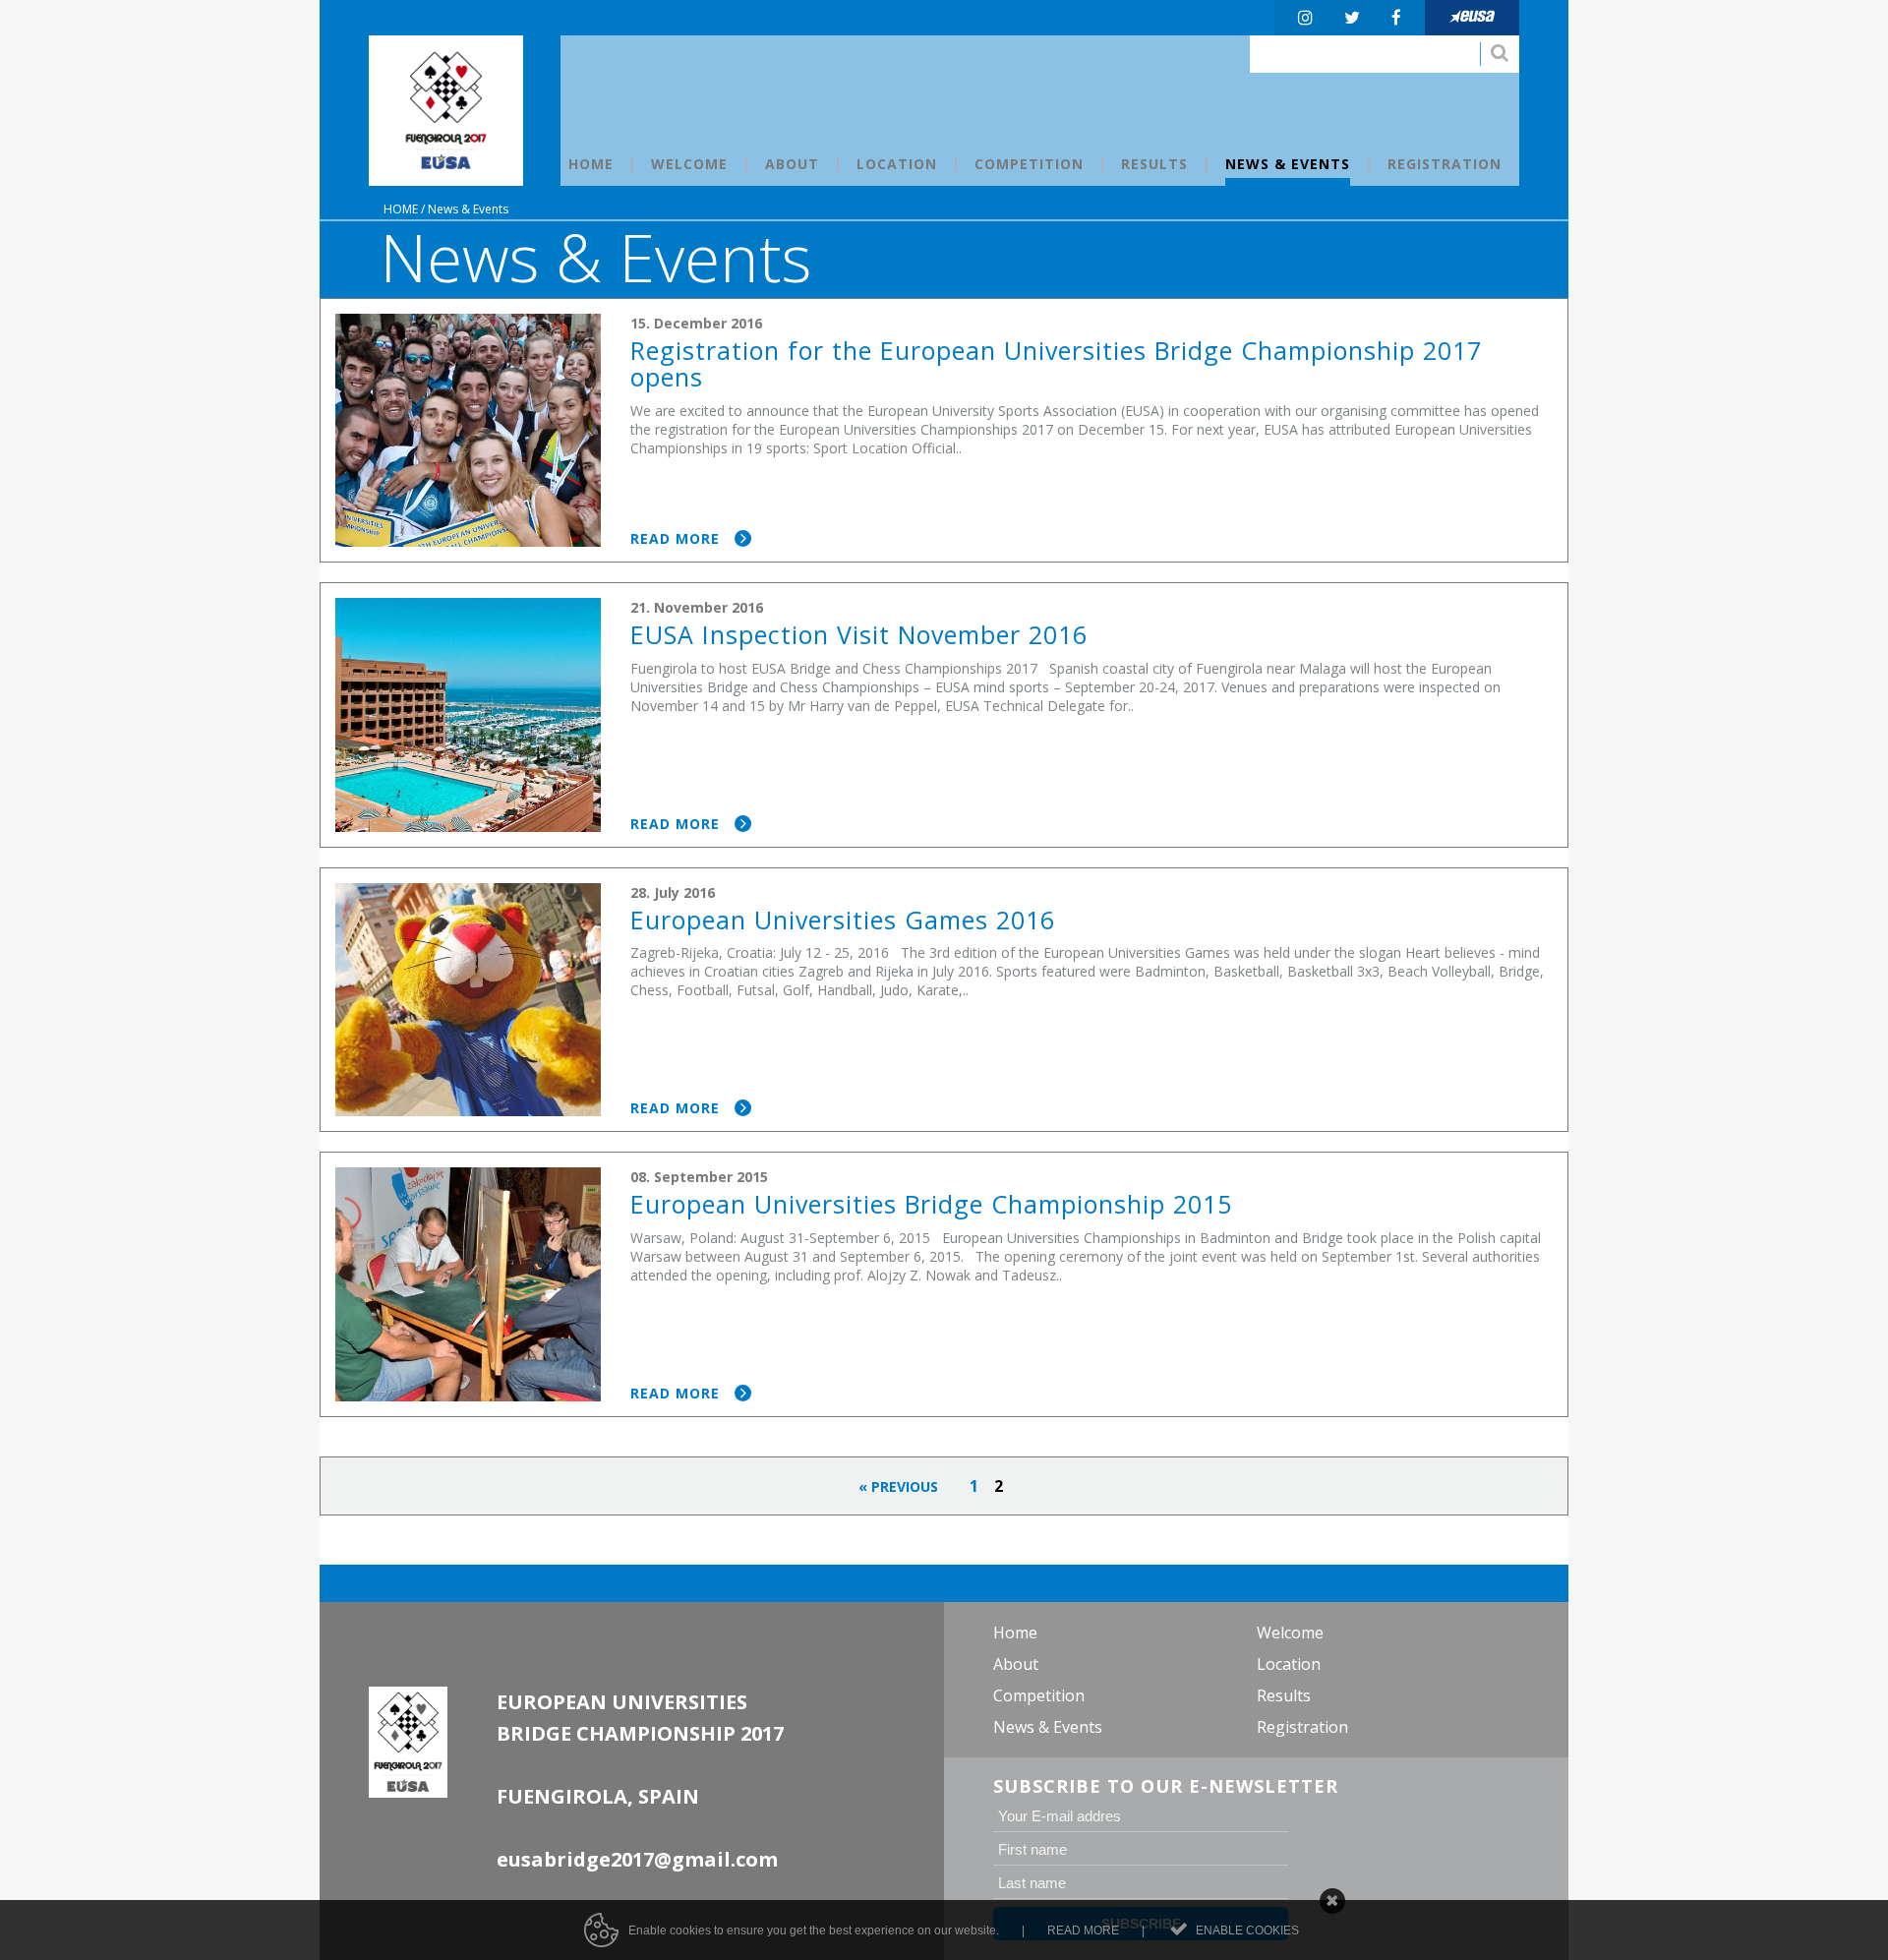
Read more (1083, 1930)
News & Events (468, 209)
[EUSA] (1472, 18)
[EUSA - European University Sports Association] (446, 111)
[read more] (944, 431)
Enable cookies (1247, 1930)
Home (401, 209)
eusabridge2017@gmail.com (637, 1859)
